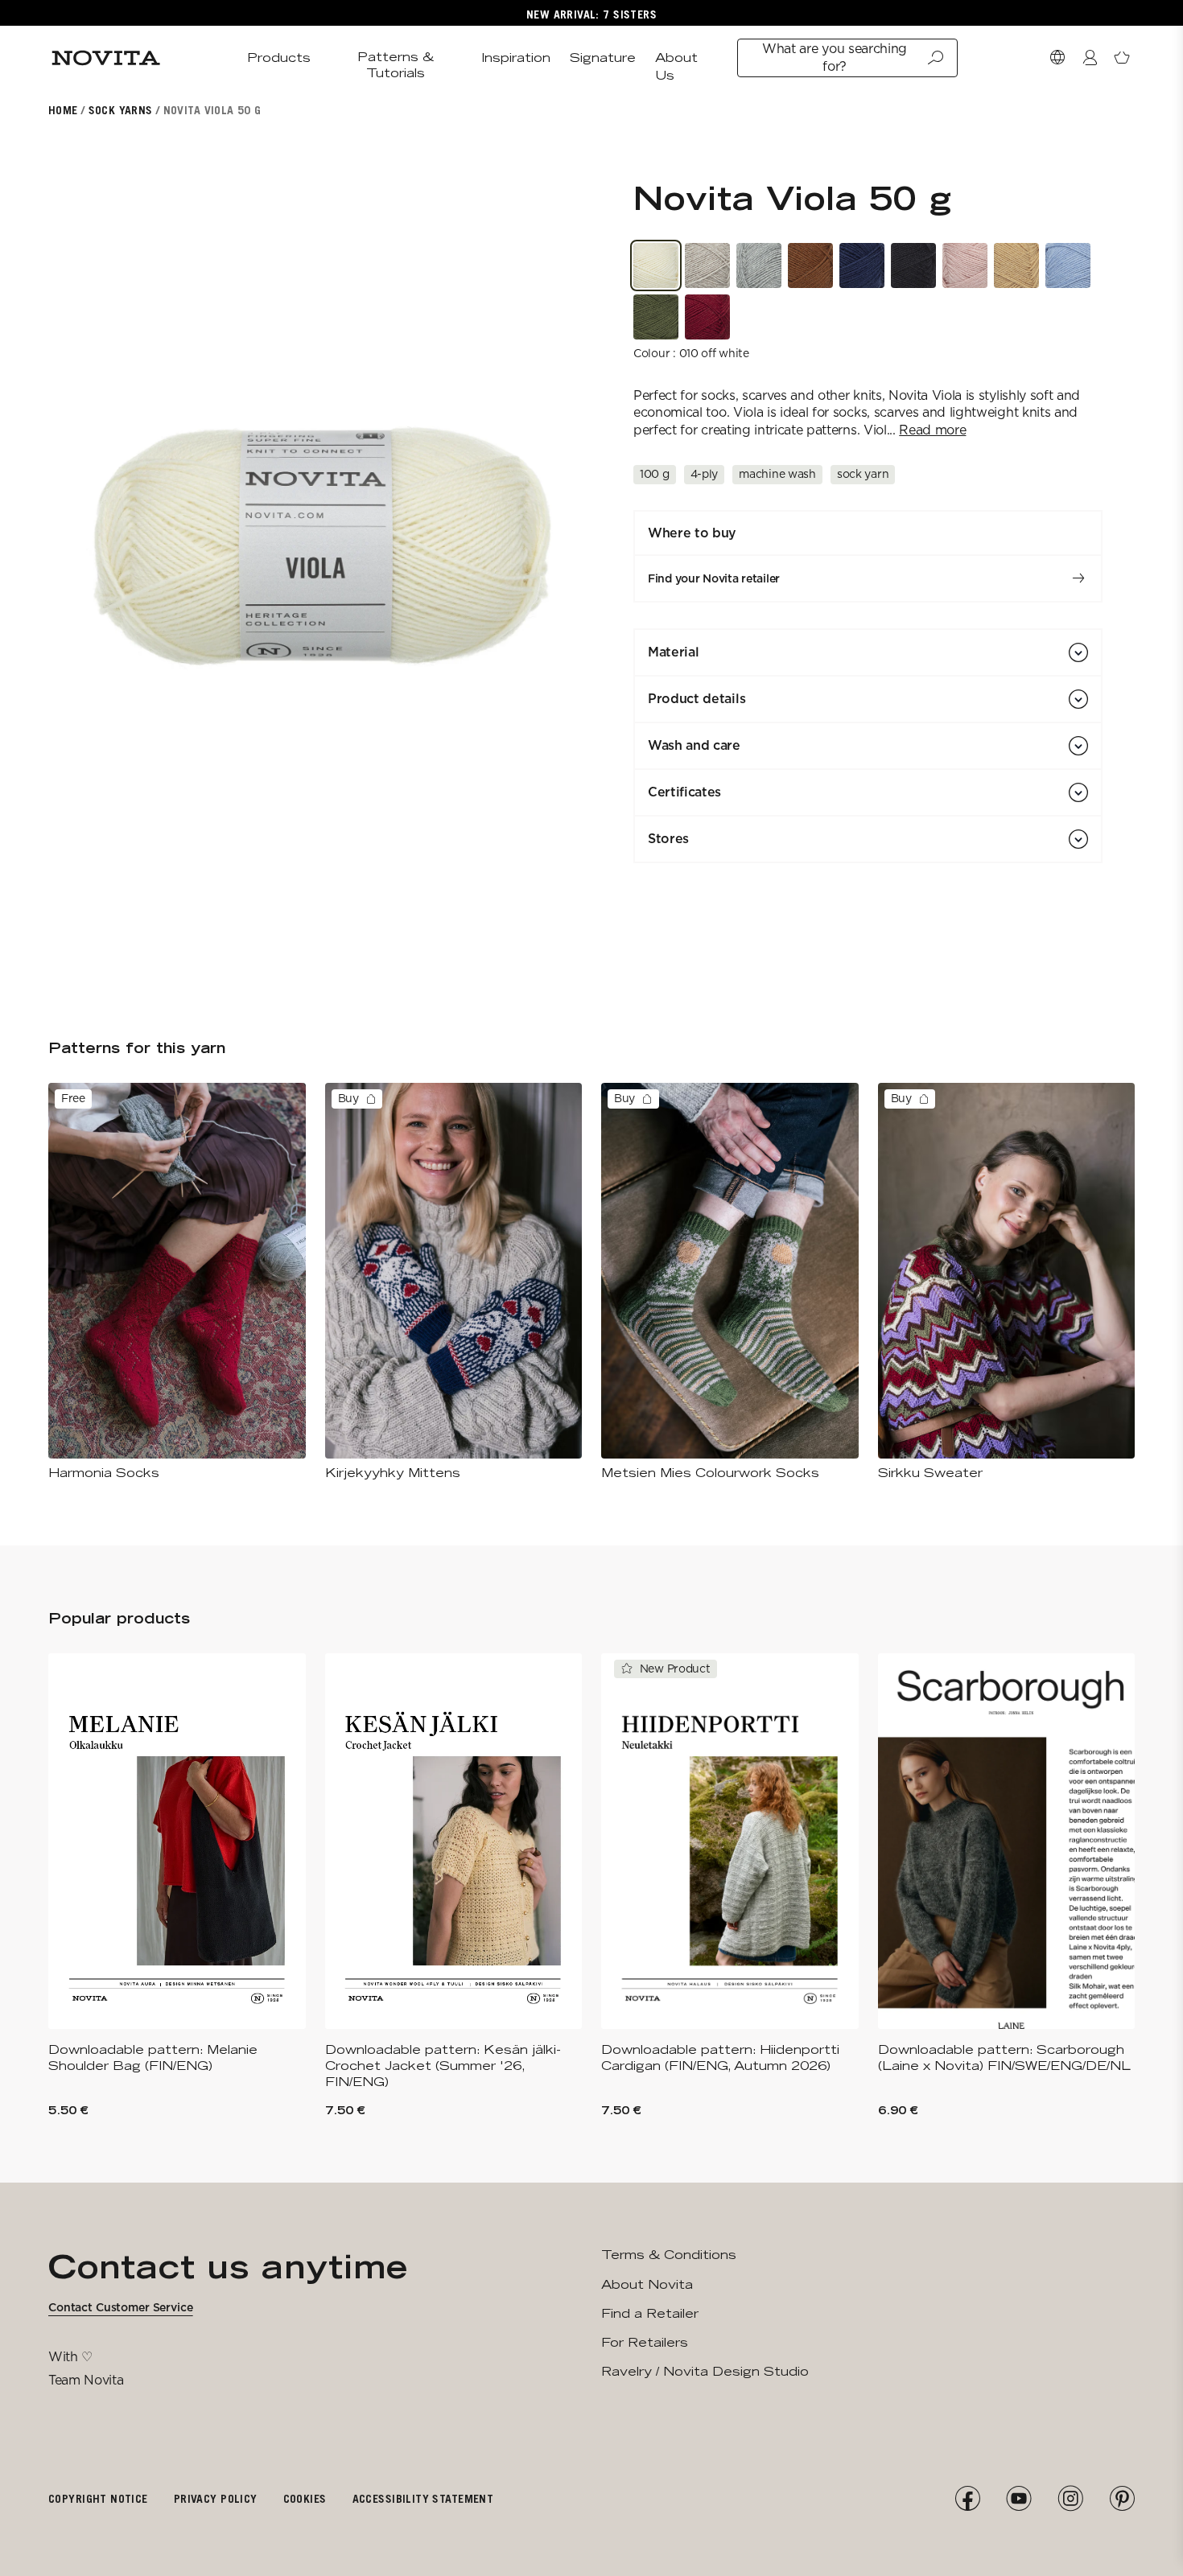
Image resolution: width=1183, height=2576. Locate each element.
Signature (603, 58)
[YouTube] (1019, 2499)
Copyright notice (98, 2498)
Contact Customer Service (121, 2307)
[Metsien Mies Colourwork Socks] (730, 1282)
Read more (932, 430)
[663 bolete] (810, 265)
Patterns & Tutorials (396, 65)
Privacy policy (216, 2498)
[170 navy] (862, 265)
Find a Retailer (650, 2313)
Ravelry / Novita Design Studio (705, 2371)
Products (279, 58)
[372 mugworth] (656, 317)
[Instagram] (1070, 2499)
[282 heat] (1016, 265)
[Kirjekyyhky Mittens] (454, 1282)
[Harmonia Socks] (177, 1282)
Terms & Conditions (669, 2255)
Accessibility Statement (423, 2498)
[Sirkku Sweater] (1007, 1282)
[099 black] (913, 265)
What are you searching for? (835, 58)
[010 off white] (656, 265)
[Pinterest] (1122, 2499)
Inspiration (516, 58)
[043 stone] (759, 265)
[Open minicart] (1122, 58)
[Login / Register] (1090, 58)
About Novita (647, 2284)
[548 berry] (707, 317)
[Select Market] (1057, 58)
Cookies (305, 2498)
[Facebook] (967, 2499)
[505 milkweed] (965, 265)
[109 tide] (1068, 265)
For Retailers (645, 2342)
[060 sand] (707, 265)
